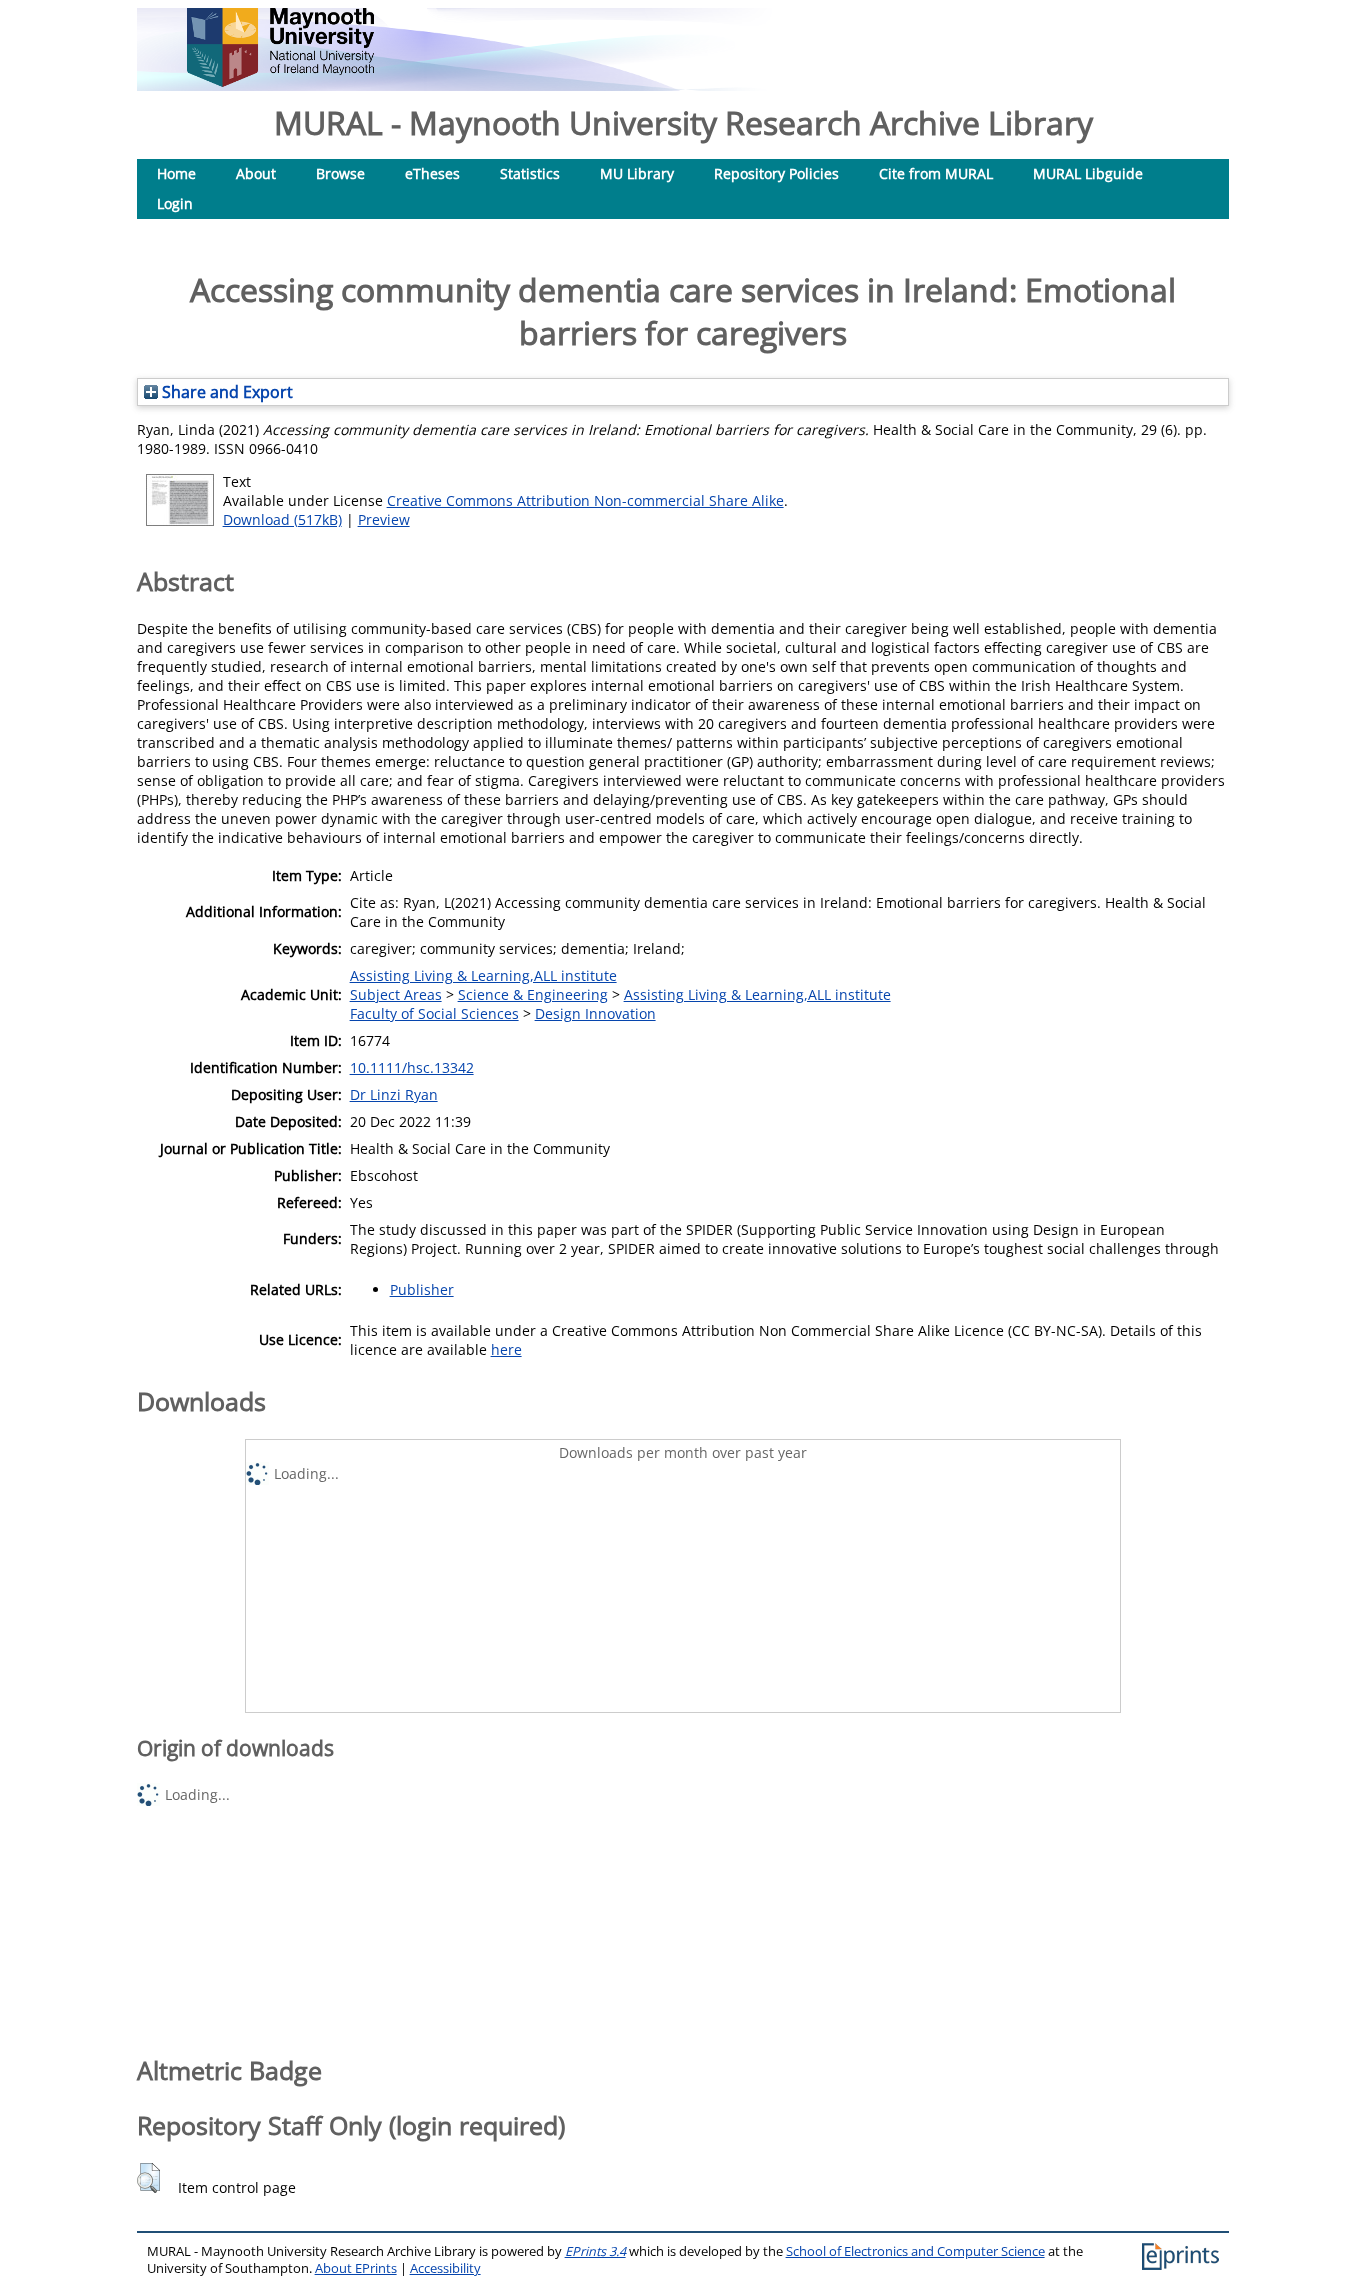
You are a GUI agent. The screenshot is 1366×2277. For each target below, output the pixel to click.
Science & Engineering (533, 994)
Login (175, 203)
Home (176, 173)
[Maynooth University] (280, 81)
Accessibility (445, 2268)
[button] (148, 2178)
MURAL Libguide (1088, 173)
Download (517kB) (282, 519)
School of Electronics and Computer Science (915, 2251)
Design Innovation (595, 1013)
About (256, 173)
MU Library (637, 173)
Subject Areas (396, 994)
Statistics (530, 173)
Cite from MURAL (936, 173)
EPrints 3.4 (595, 2251)
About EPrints (356, 2268)
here (506, 1349)
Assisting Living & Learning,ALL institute (483, 975)
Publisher (422, 1289)
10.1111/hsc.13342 (412, 1067)
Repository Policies (776, 173)
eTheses (432, 173)
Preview (384, 519)
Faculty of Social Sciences (434, 1013)
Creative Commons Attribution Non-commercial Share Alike (585, 500)
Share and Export (225, 392)
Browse (340, 173)
